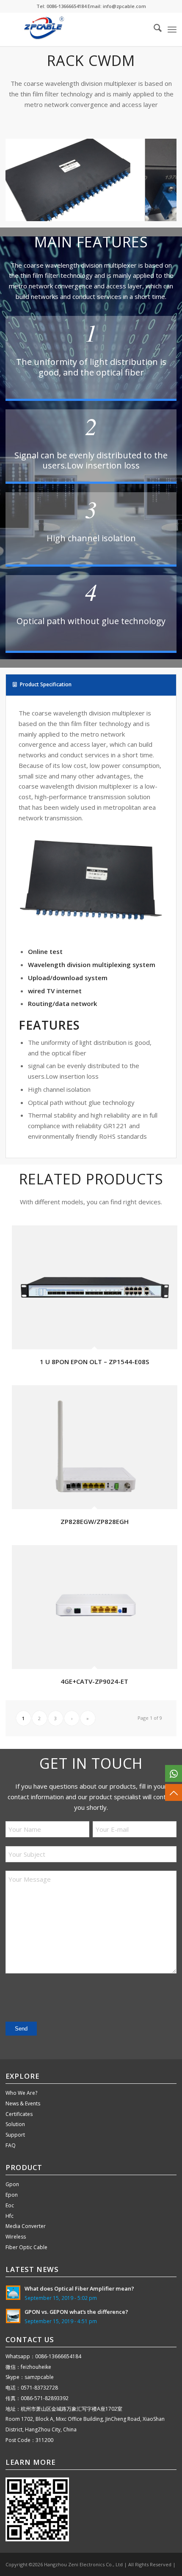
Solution (15, 2124)
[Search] (153, 29)
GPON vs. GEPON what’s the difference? (76, 2312)
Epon (12, 2195)
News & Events (23, 2103)
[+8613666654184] (174, 1773)
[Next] (157, 177)
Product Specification (46, 684)
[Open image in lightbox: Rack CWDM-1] (136, 219)
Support (15, 2135)
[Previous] (25, 177)
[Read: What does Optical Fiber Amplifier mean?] (13, 2293)
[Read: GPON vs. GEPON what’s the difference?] (13, 2316)
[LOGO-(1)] (74, 29)
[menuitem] (153, 29)
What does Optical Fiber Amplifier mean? (79, 2288)
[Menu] (172, 29)
